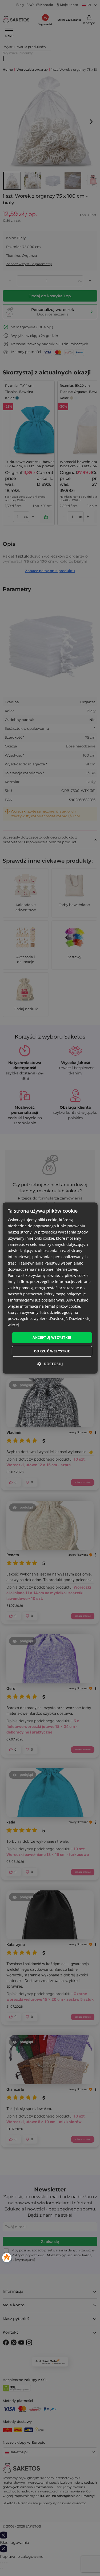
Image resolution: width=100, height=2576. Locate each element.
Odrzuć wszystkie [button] (52, 1351)
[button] (50, 1364)
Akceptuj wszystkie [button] (52, 1337)
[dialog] (50, 1288)
